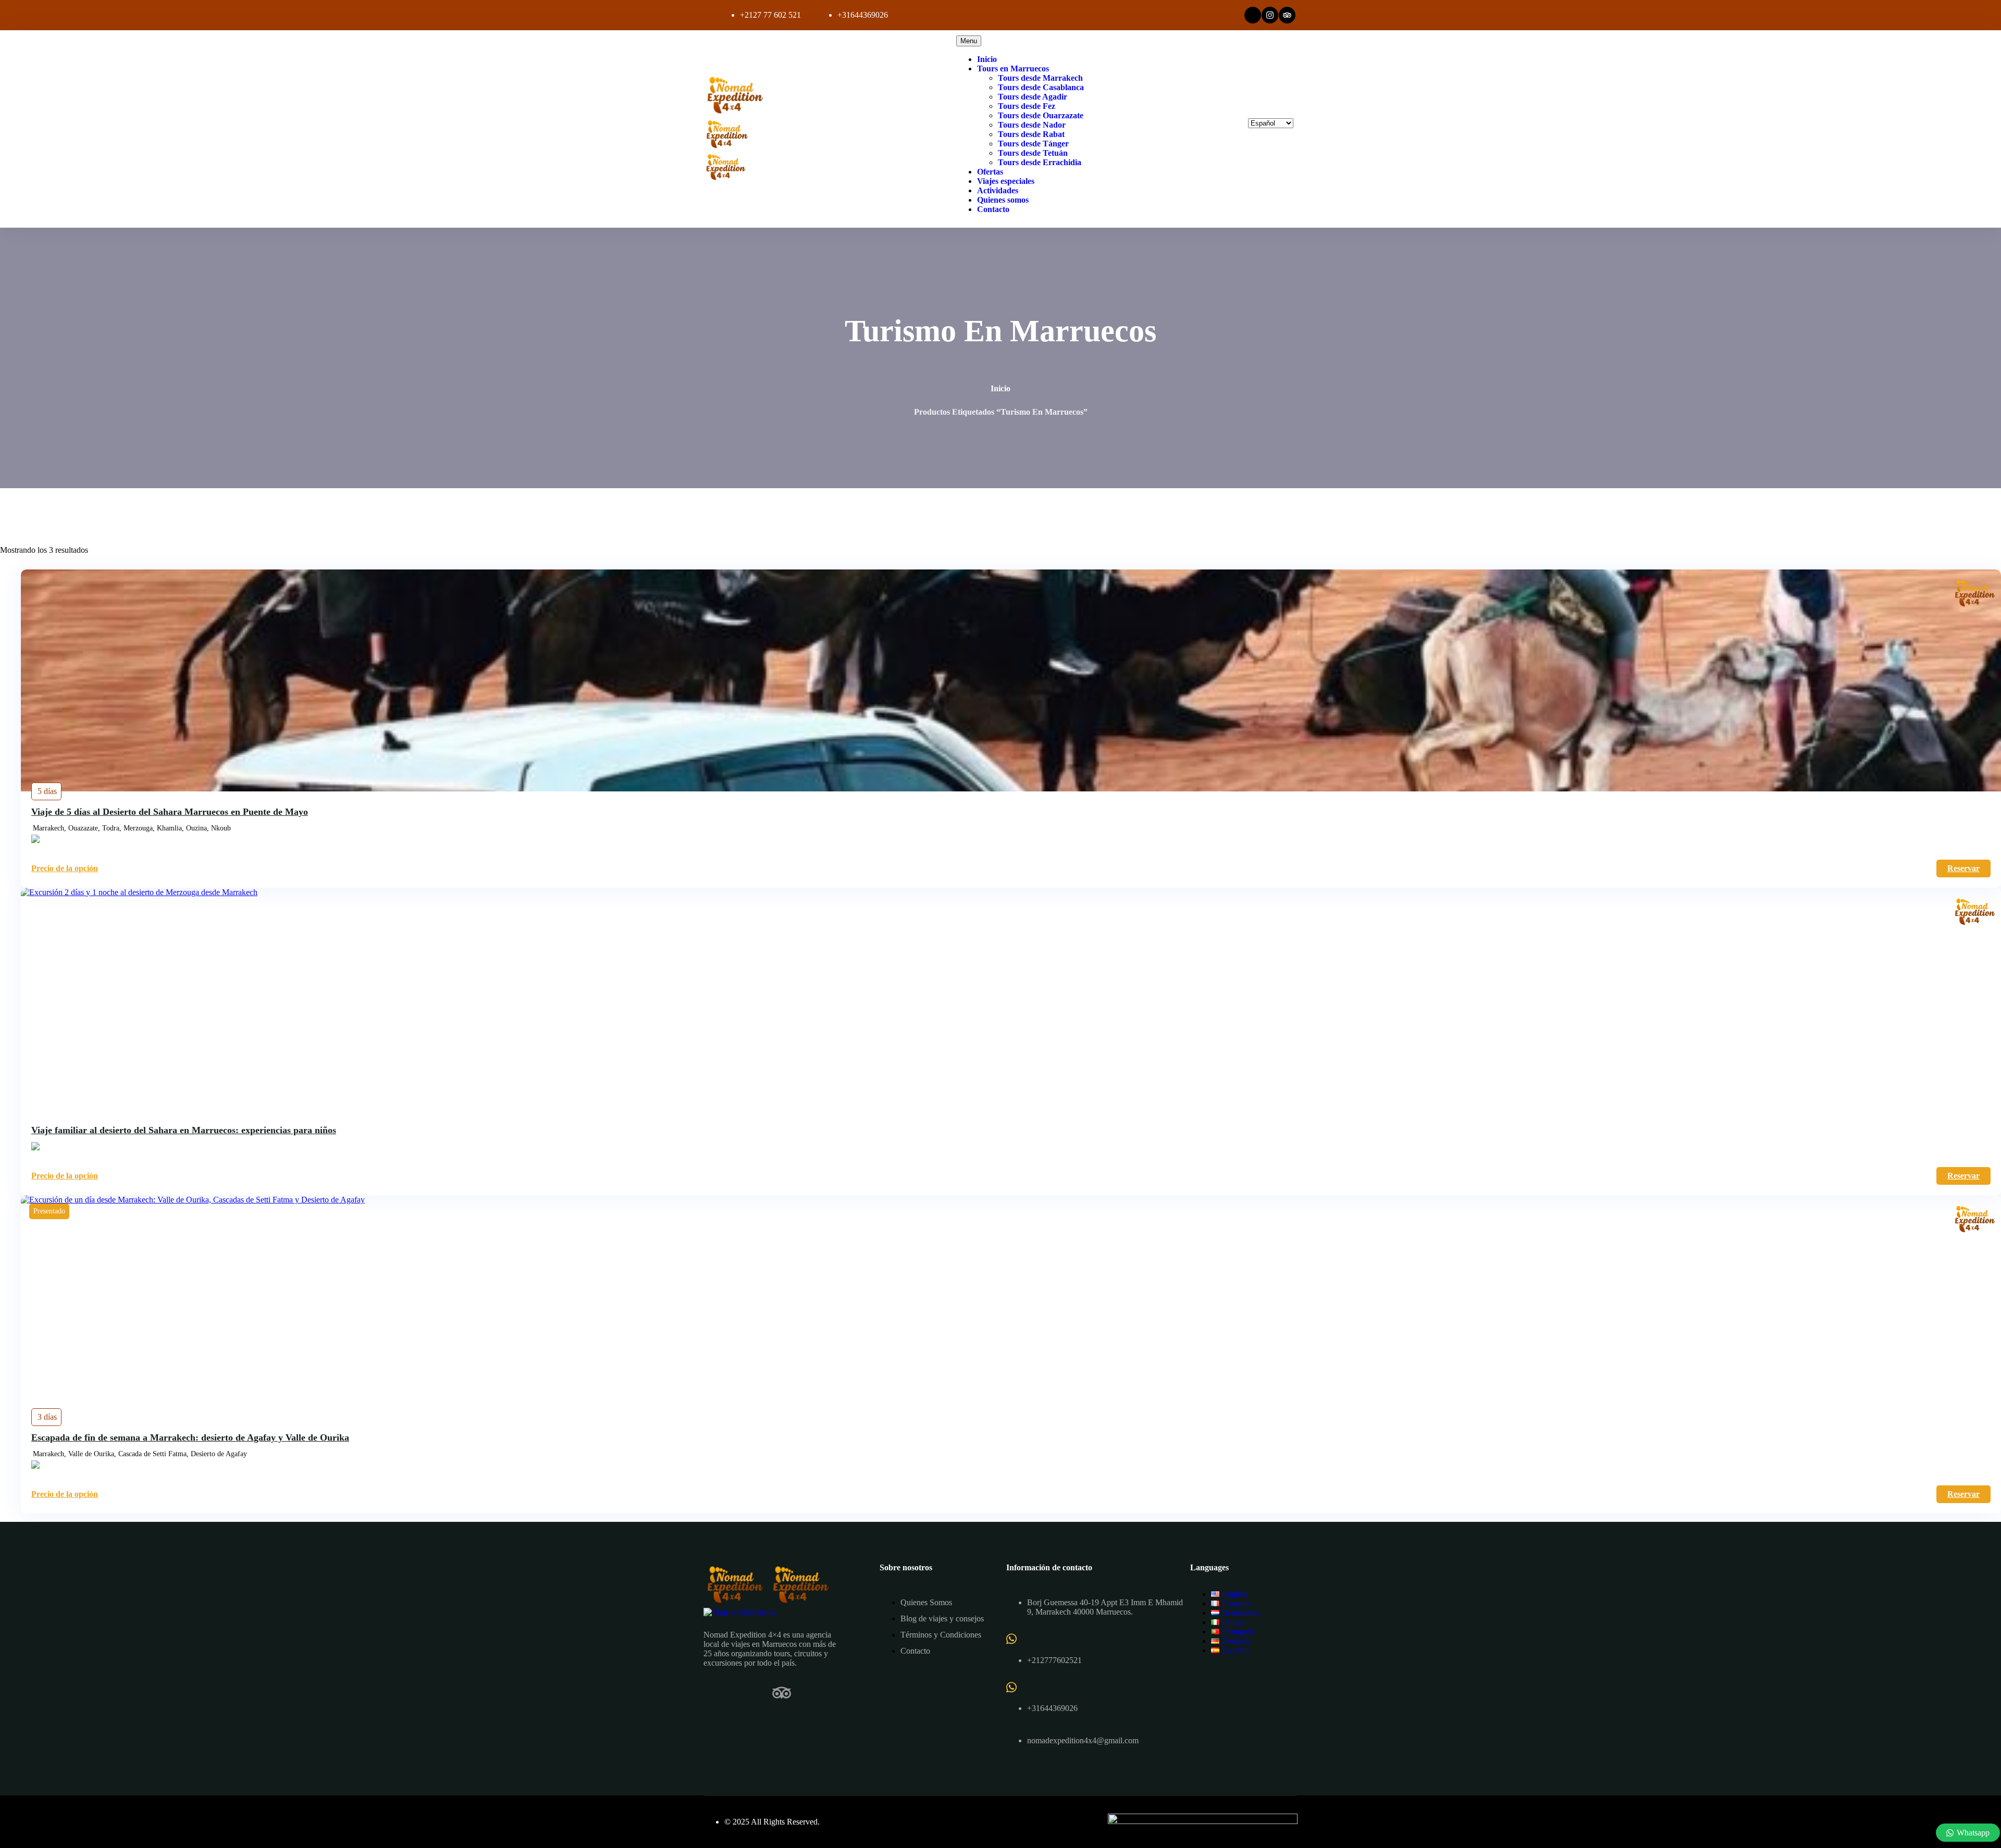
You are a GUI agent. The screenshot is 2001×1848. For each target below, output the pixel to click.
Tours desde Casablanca (1041, 87)
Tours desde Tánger (1033, 144)
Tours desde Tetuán (1033, 153)
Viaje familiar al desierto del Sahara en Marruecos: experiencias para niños (184, 1130)
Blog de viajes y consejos (942, 1618)
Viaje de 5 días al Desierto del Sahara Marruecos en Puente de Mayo (170, 812)
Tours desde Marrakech (1040, 78)
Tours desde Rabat (1031, 134)
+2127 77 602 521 (770, 15)
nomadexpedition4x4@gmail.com (1083, 1740)
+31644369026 (863, 15)
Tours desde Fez (1027, 106)
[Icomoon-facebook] (713, 1693)
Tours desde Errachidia (1040, 162)
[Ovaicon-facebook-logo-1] (1253, 15)
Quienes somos (1003, 200)
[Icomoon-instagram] (747, 1693)
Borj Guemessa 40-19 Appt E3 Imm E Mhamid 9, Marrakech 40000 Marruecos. (1105, 1607)
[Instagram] (1270, 15)
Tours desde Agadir (1033, 97)
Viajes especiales (1006, 181)
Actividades (998, 190)
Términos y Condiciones (941, 1635)
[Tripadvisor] (1287, 15)
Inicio (987, 59)
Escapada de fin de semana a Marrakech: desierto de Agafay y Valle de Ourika (190, 1437)
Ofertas (990, 172)
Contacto (993, 209)
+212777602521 (1054, 1660)
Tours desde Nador (1032, 125)
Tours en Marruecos (1013, 69)
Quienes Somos (926, 1602)
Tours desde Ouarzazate (1041, 115)
